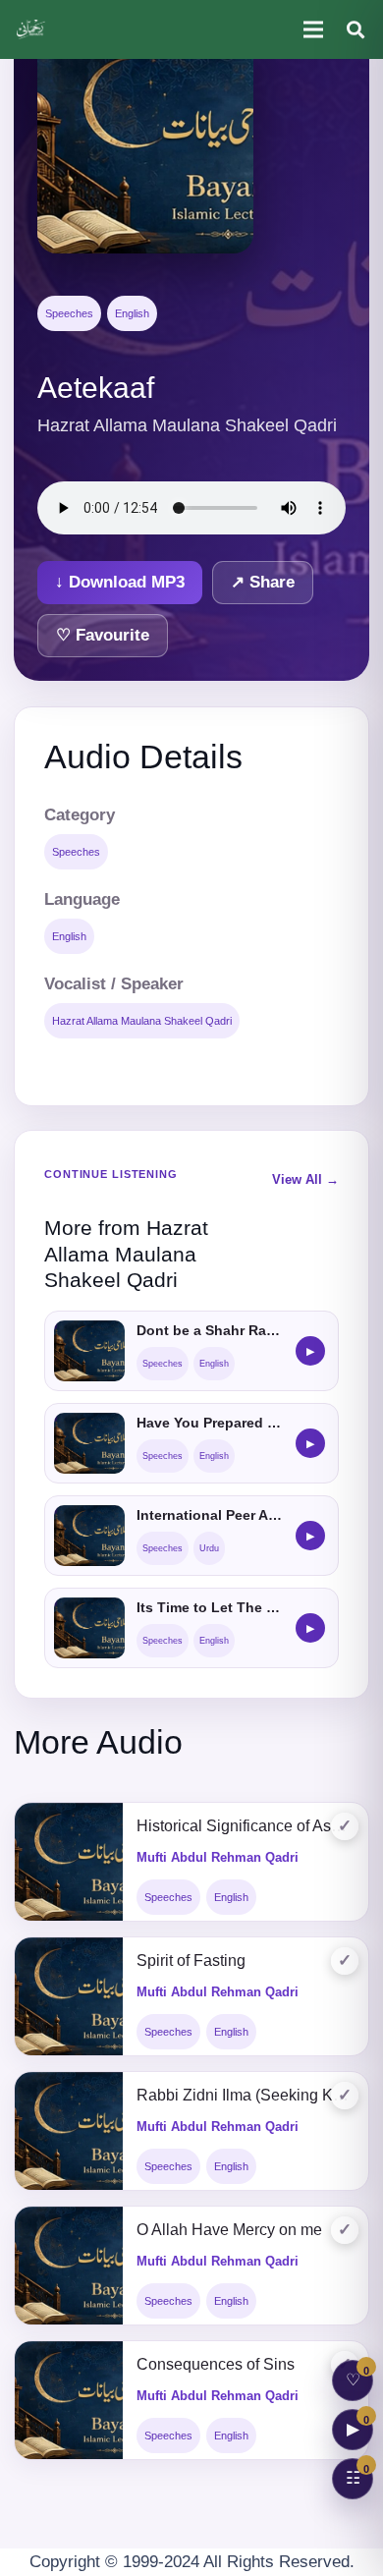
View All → (305, 1179)
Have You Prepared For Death (210, 1423)
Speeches (69, 313)
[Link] (32, 29)
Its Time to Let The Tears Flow (210, 1607)
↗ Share (263, 582)
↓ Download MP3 (120, 582)
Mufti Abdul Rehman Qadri (218, 1857)
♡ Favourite (103, 635)
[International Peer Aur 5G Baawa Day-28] (89, 1536)
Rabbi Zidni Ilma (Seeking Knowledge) (246, 2095)
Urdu (209, 1548)
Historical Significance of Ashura (246, 1826)
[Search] (356, 29)
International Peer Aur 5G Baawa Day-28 (210, 1515)
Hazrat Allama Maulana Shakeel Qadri (142, 1021)
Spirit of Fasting (191, 1960)
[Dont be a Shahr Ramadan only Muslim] (89, 1351)
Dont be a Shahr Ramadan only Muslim (210, 1330)
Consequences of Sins (216, 2364)
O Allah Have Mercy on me (229, 2230)
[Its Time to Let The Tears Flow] (89, 1628)
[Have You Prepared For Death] (89, 1443)
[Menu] (313, 29)
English (132, 313)
